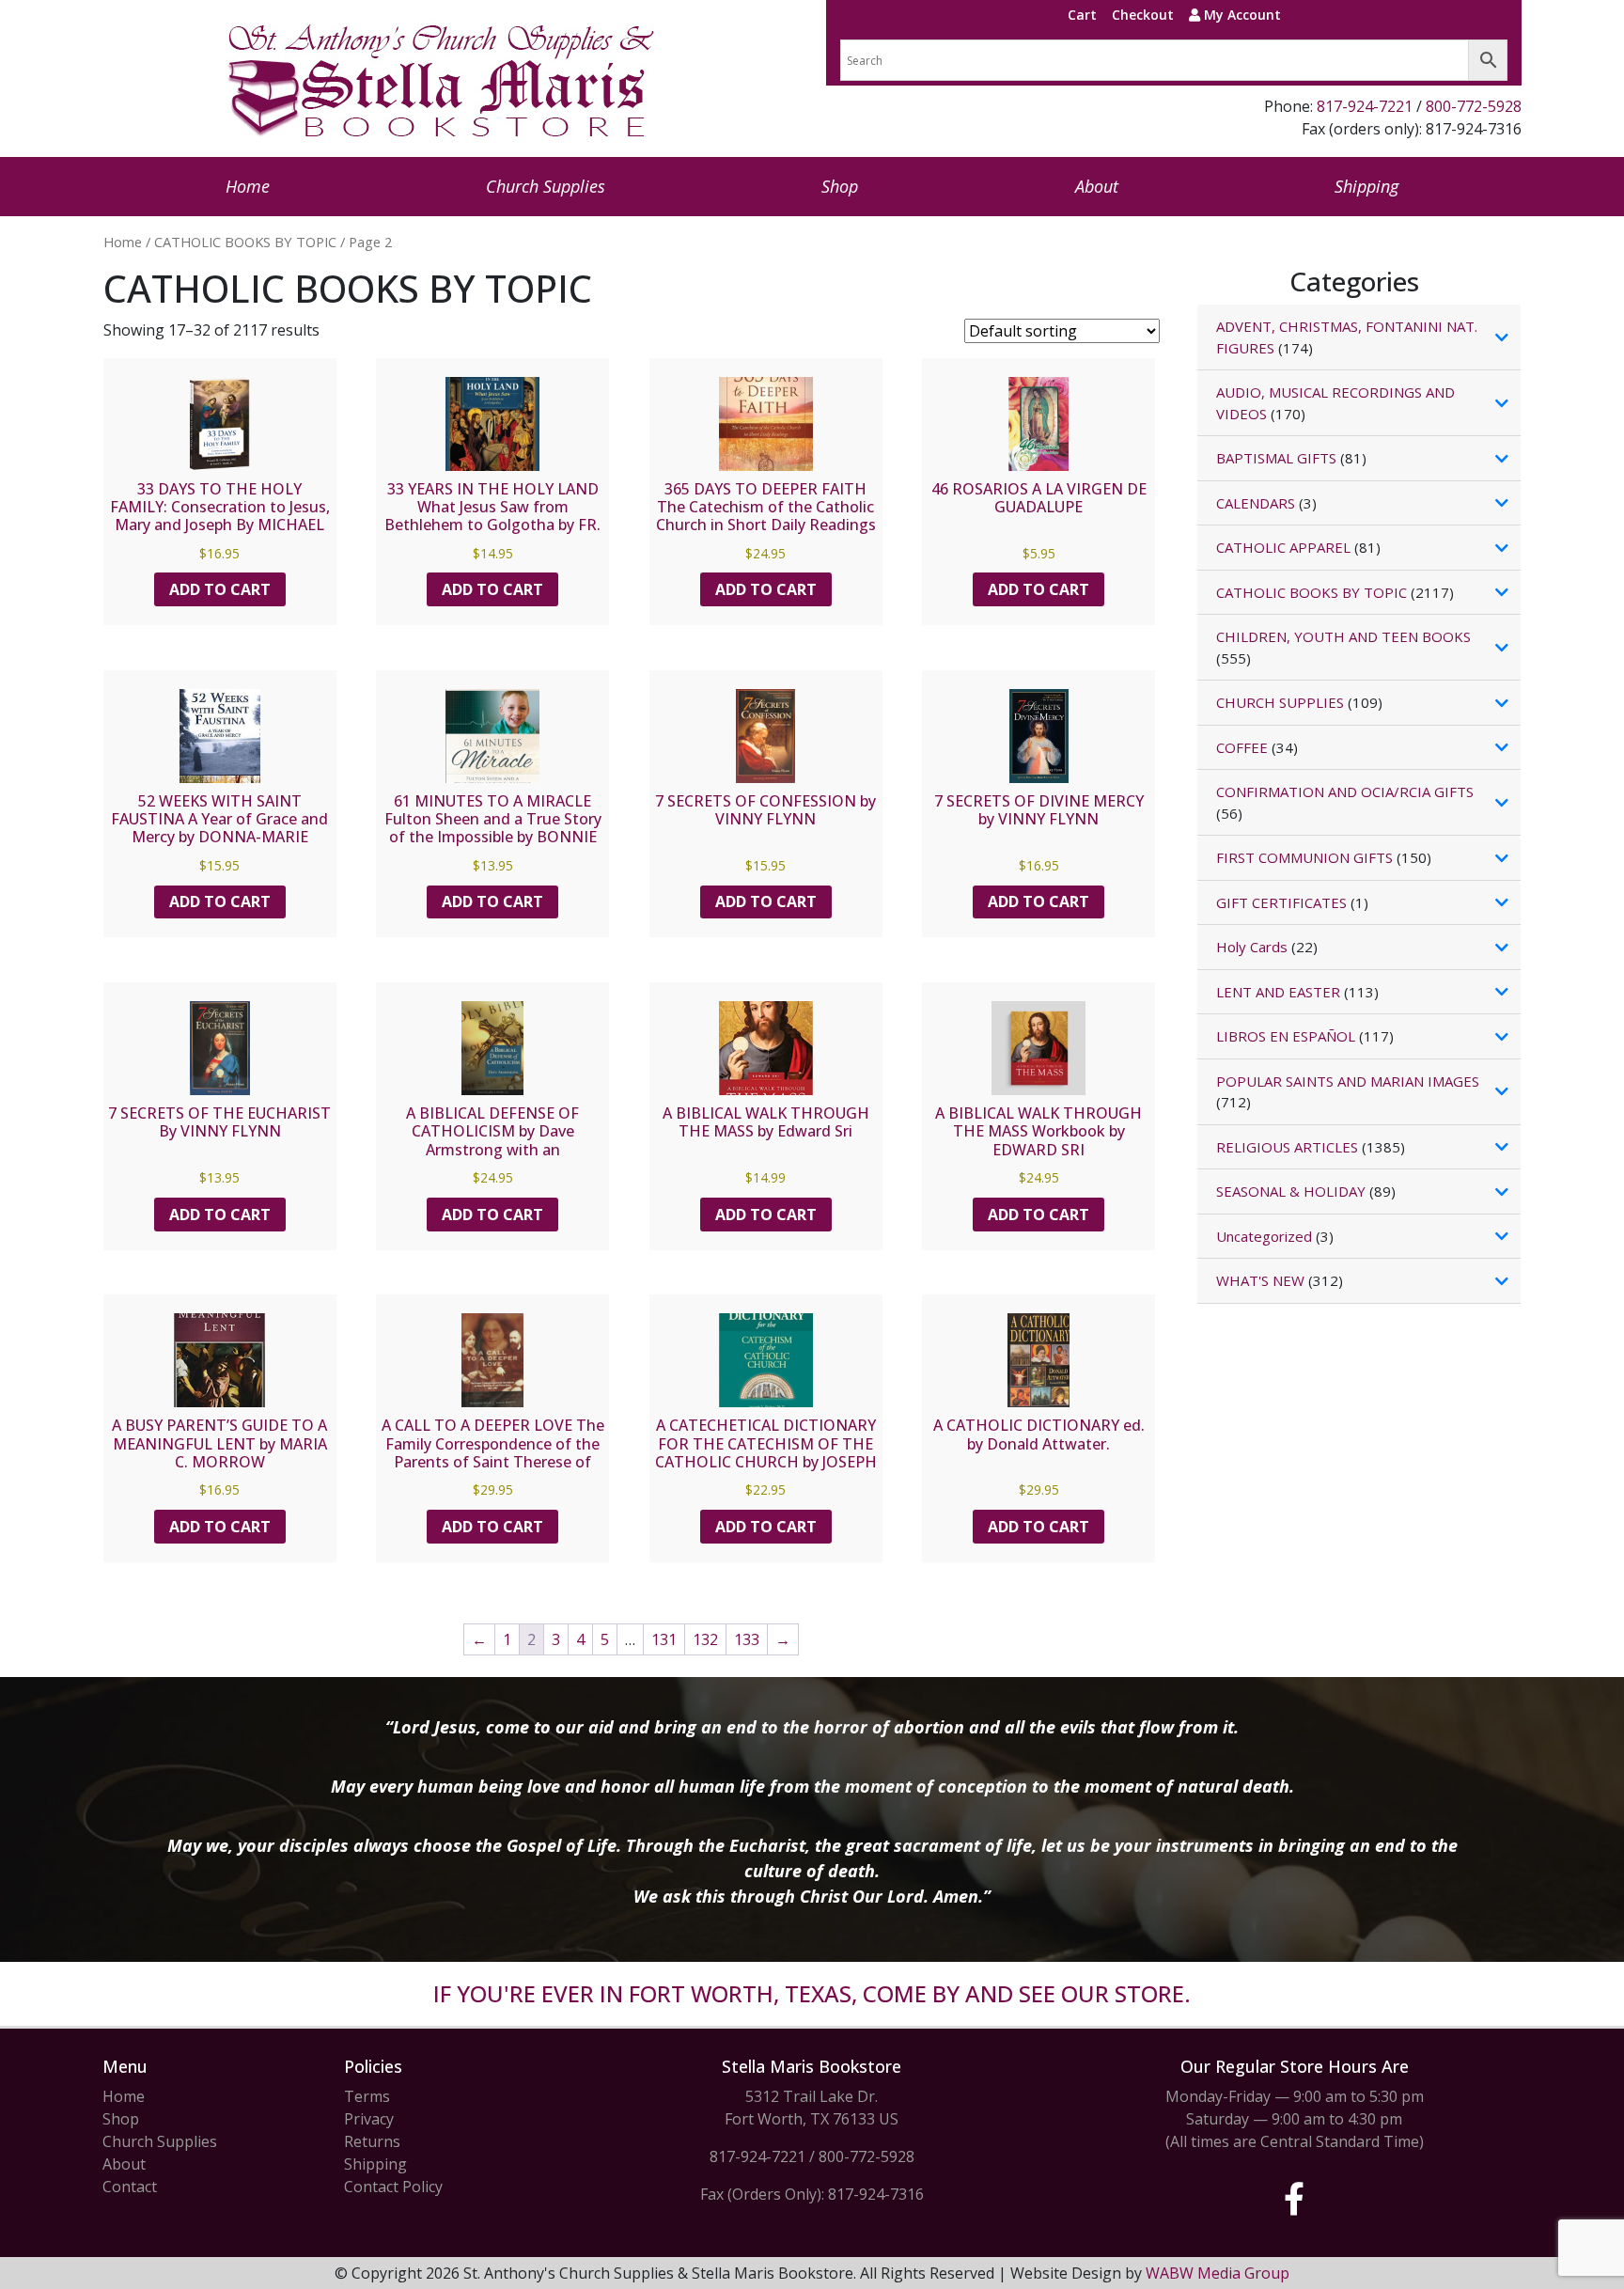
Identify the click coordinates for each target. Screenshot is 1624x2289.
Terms (367, 2096)
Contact (130, 2187)
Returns (372, 2141)
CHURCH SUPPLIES (1280, 702)
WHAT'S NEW (1260, 1280)
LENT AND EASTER (1278, 992)
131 (664, 1639)
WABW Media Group (1218, 2273)
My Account (1241, 15)
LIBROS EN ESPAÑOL (1286, 1036)
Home (248, 186)
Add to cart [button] (220, 589)
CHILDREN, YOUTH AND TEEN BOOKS (1343, 636)
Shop (840, 186)
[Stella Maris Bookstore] (443, 78)
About (1097, 186)
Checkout (1143, 15)
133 (747, 1639)
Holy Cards (1252, 947)
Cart (1082, 15)
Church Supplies (546, 186)
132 (705, 1639)
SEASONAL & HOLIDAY (1291, 1191)
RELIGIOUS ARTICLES (1287, 1147)
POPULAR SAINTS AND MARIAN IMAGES (1348, 1081)
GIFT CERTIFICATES (1281, 902)
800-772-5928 (1474, 106)
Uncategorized (1264, 1236)
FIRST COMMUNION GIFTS (1304, 857)
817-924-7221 (1365, 106)
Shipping (1366, 186)
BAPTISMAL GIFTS (1276, 458)
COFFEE (1242, 747)
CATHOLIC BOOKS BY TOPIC (245, 242)
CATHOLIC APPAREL (1283, 547)
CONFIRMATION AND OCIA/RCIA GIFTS (1345, 792)
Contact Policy (393, 2187)
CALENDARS (1256, 503)
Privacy (369, 2119)
